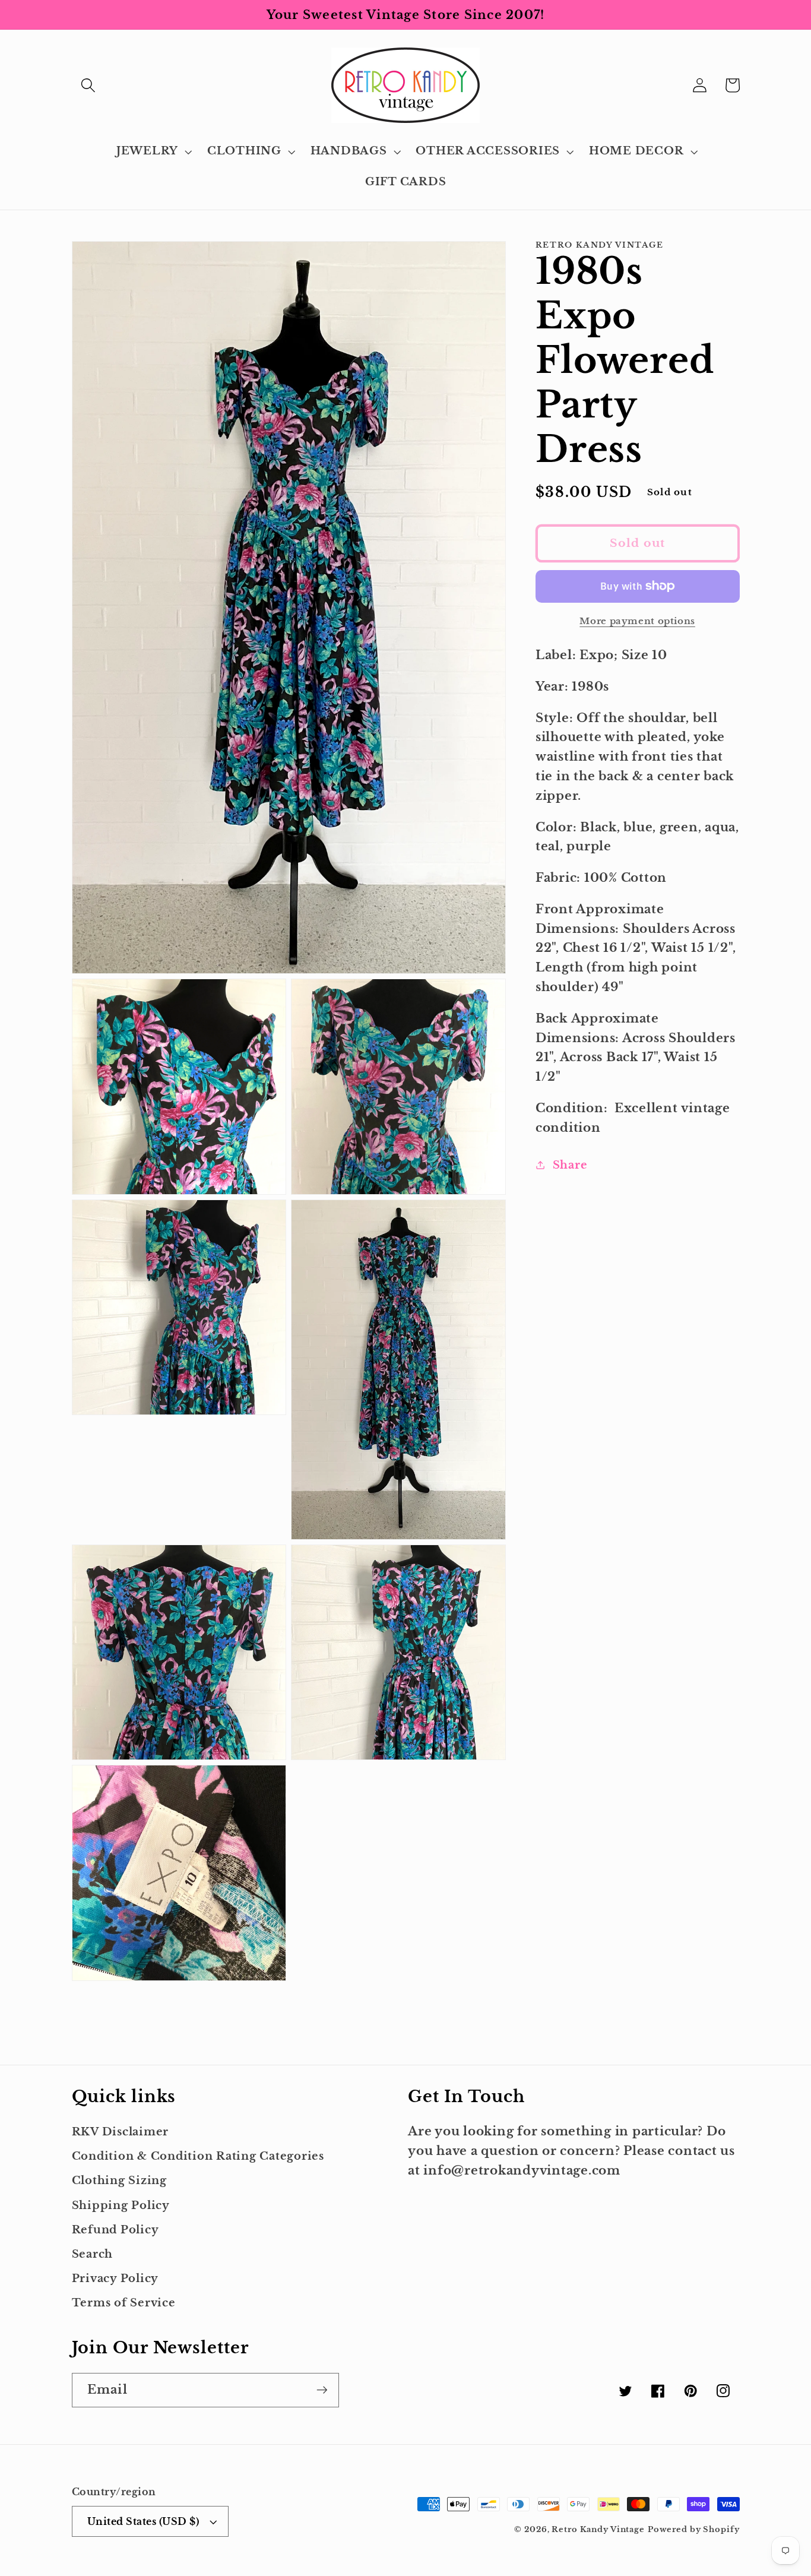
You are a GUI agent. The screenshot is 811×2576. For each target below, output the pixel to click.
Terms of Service (124, 2303)
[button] (88, 85)
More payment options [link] (637, 621)
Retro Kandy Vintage (598, 2529)
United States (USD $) (143, 2521)
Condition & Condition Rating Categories (198, 2156)
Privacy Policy (115, 2278)
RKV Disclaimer (121, 2132)
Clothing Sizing (119, 2181)
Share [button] (570, 1165)
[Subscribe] (322, 2390)
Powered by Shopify (694, 2529)
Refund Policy (115, 2230)
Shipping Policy (121, 2205)
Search (93, 2254)
